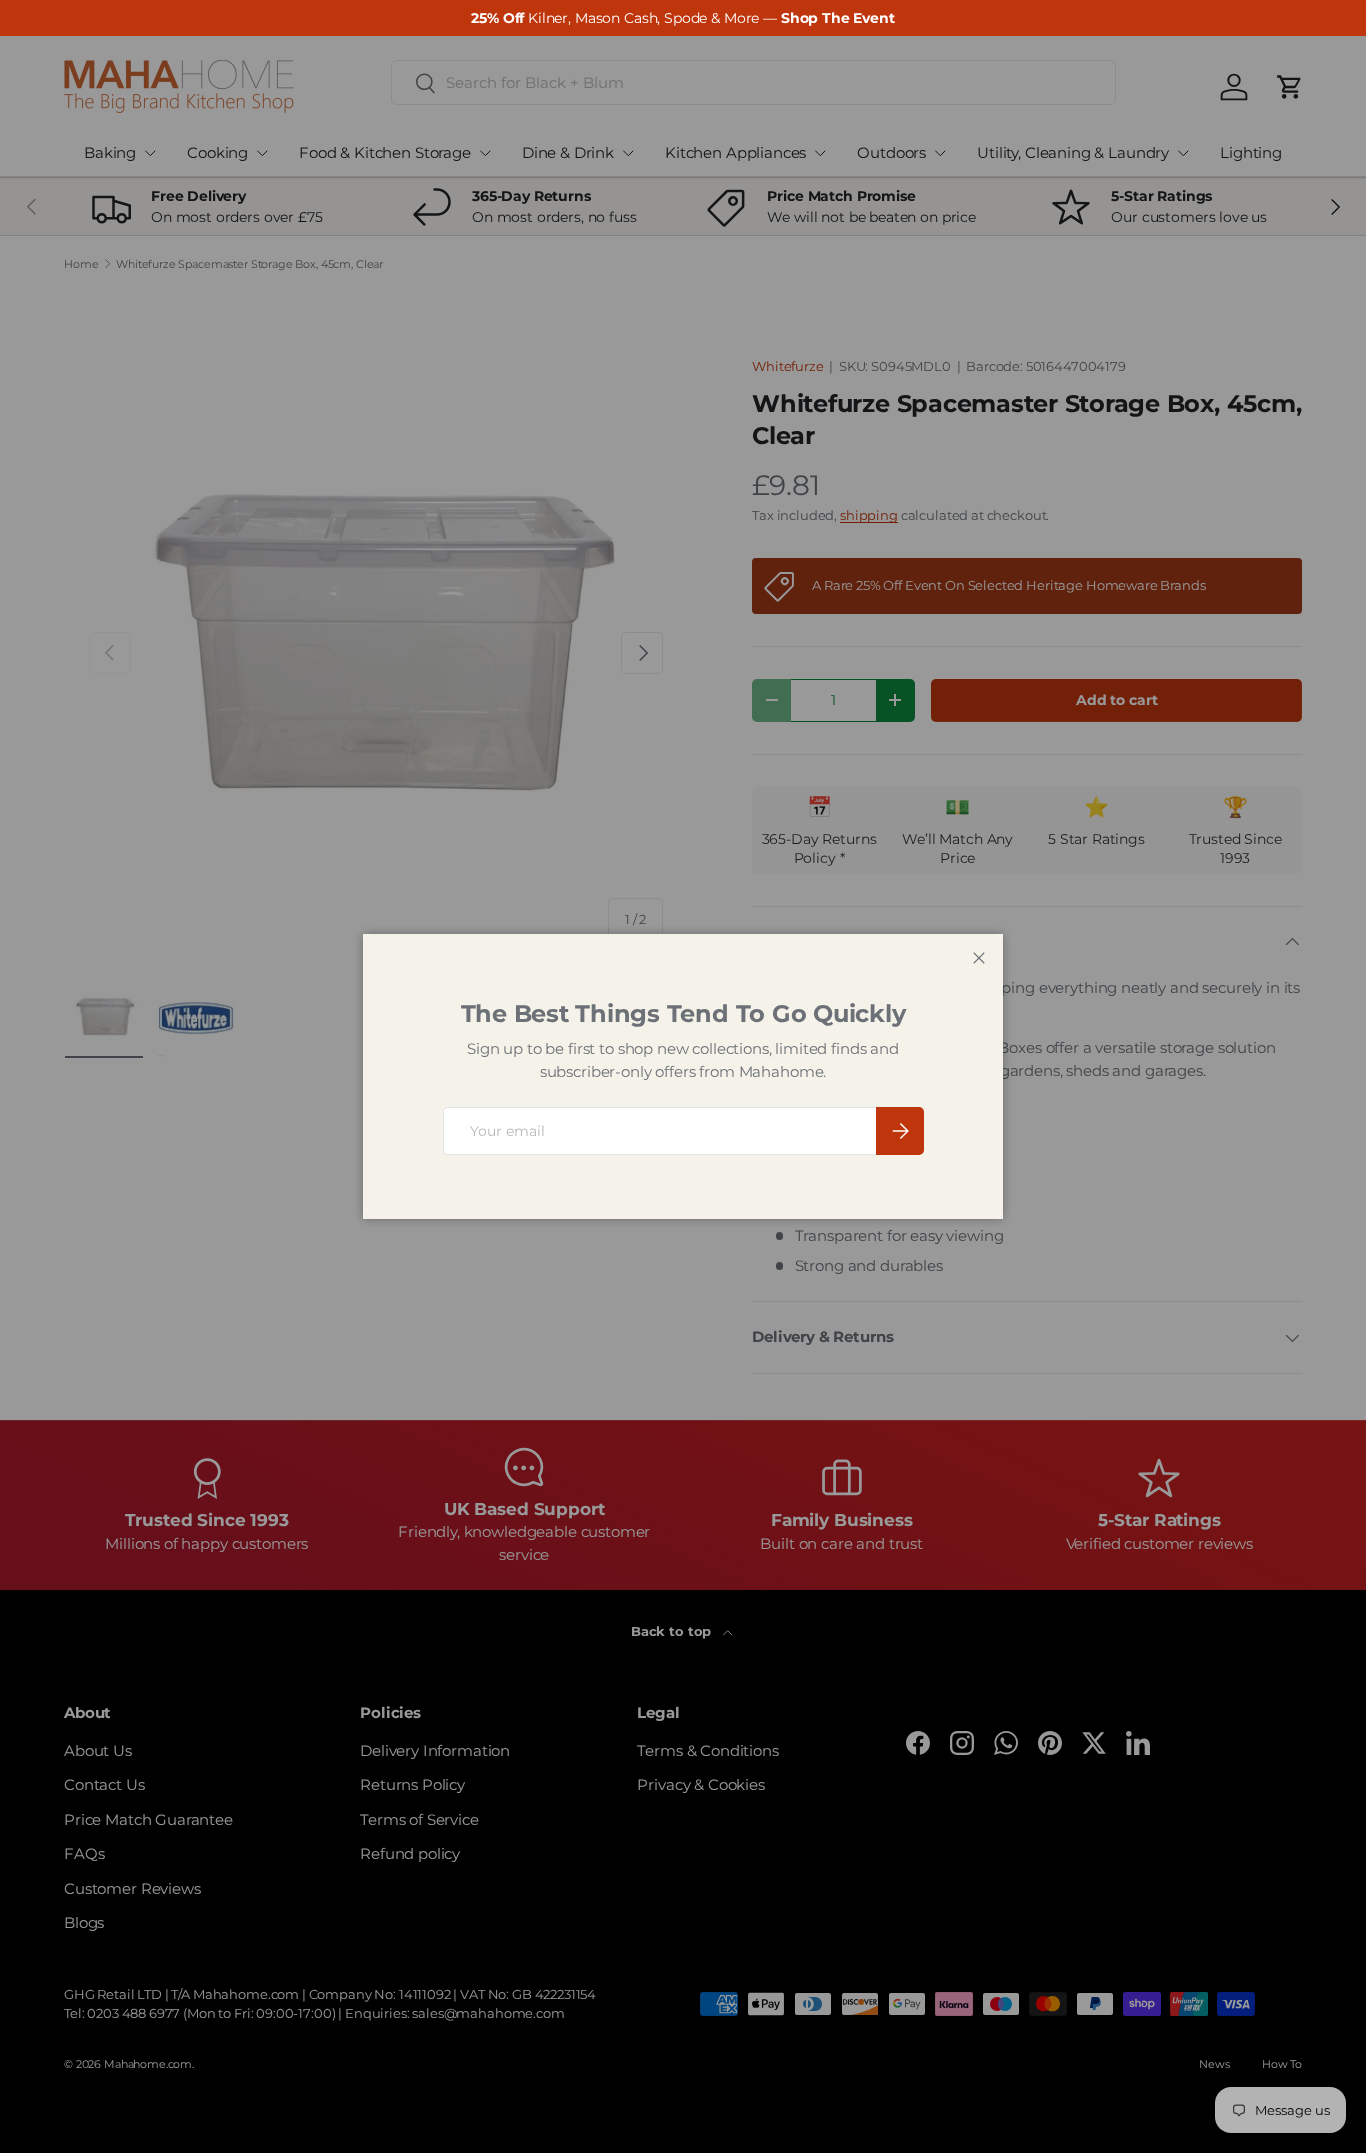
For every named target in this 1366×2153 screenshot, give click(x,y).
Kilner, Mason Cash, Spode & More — (682, 18)
